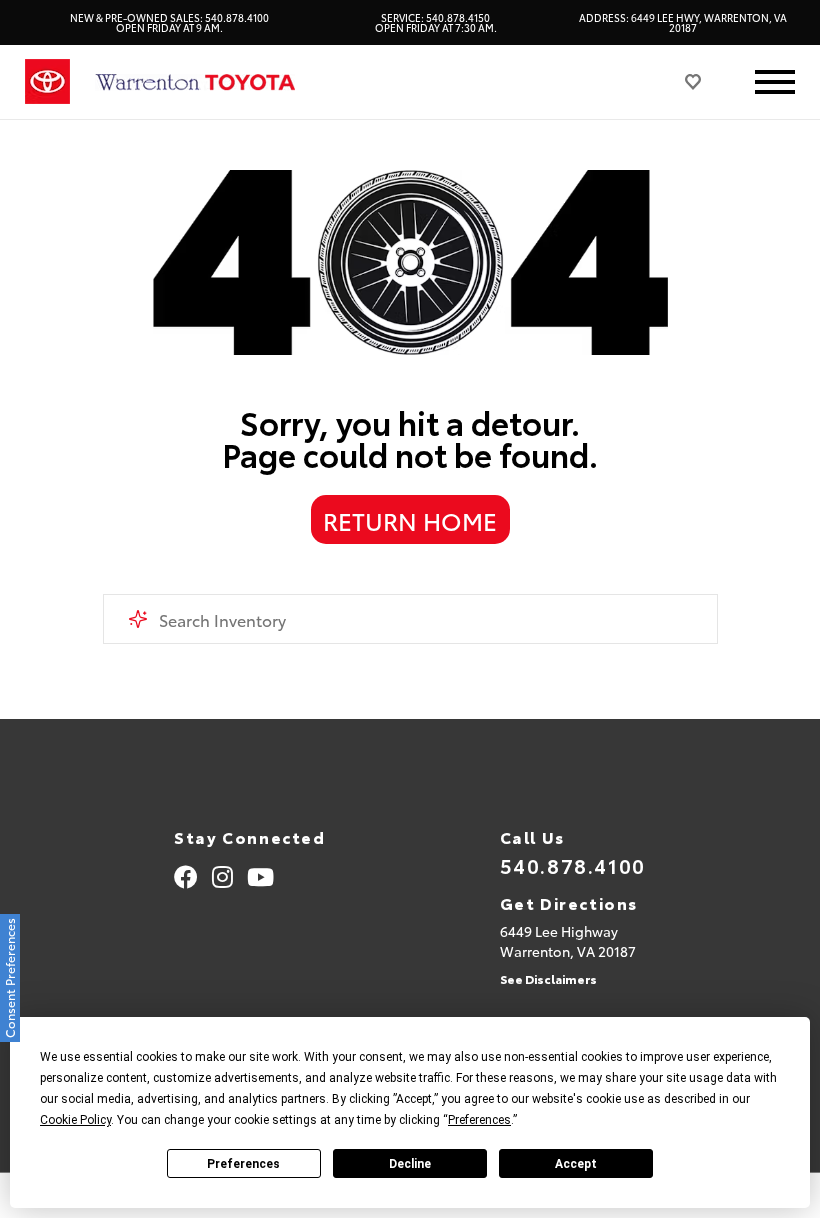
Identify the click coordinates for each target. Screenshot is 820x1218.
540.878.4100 (573, 865)
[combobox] (410, 619)
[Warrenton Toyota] (195, 82)
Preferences (243, 1164)
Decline (410, 1164)
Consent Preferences (9, 978)
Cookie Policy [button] (75, 1120)
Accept (576, 1164)
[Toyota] (47, 82)
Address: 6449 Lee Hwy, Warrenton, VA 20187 (683, 23)
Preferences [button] (479, 1120)
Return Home (410, 520)
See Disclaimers (548, 978)
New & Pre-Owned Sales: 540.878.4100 (169, 23)
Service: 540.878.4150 (436, 23)
